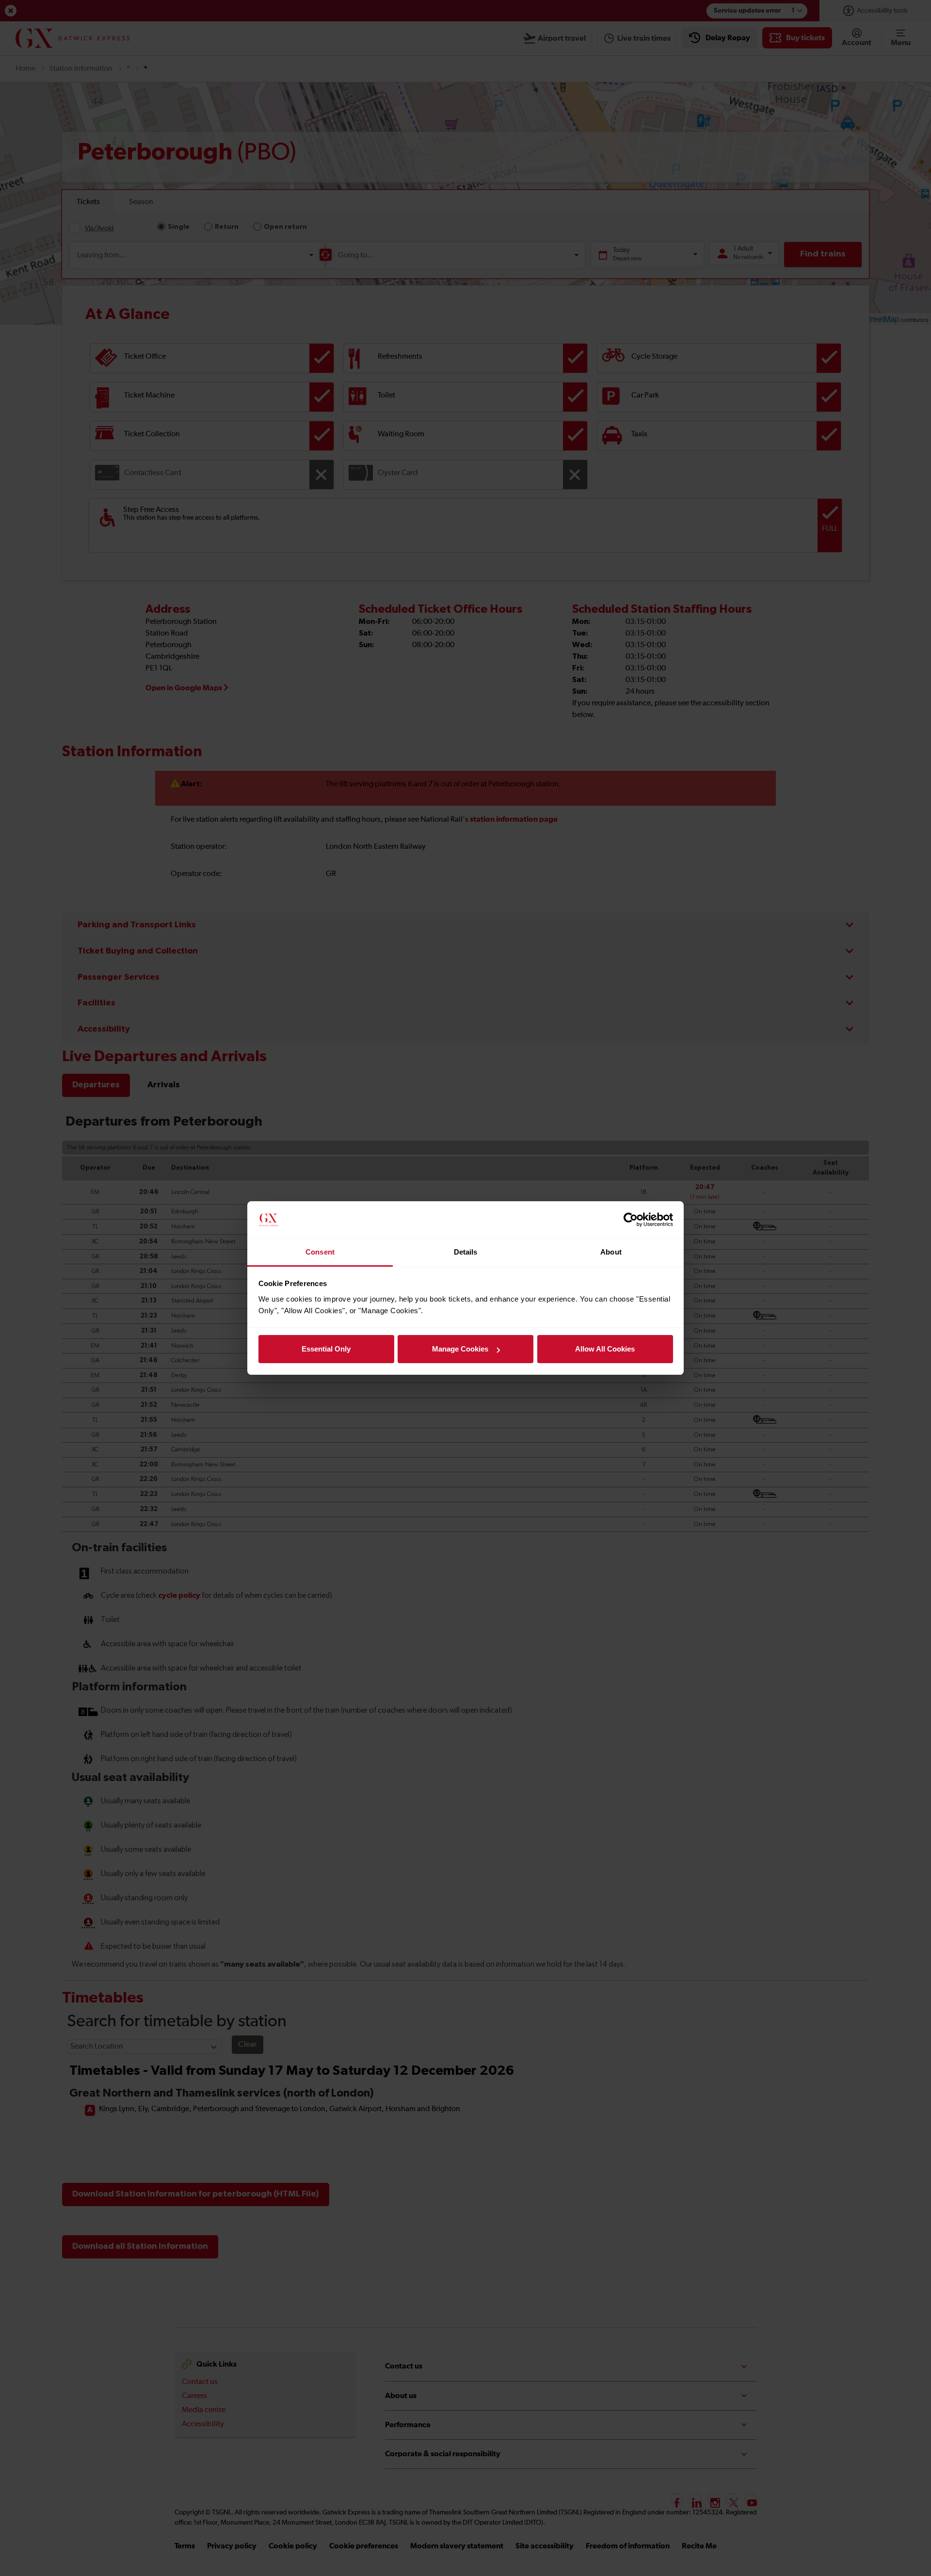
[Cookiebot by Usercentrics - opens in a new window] (631, 1220)
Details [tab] (466, 1252)
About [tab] (611, 1252)
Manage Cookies (460, 1349)
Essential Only (326, 1349)
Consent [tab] (320, 1252)
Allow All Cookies (605, 1349)
